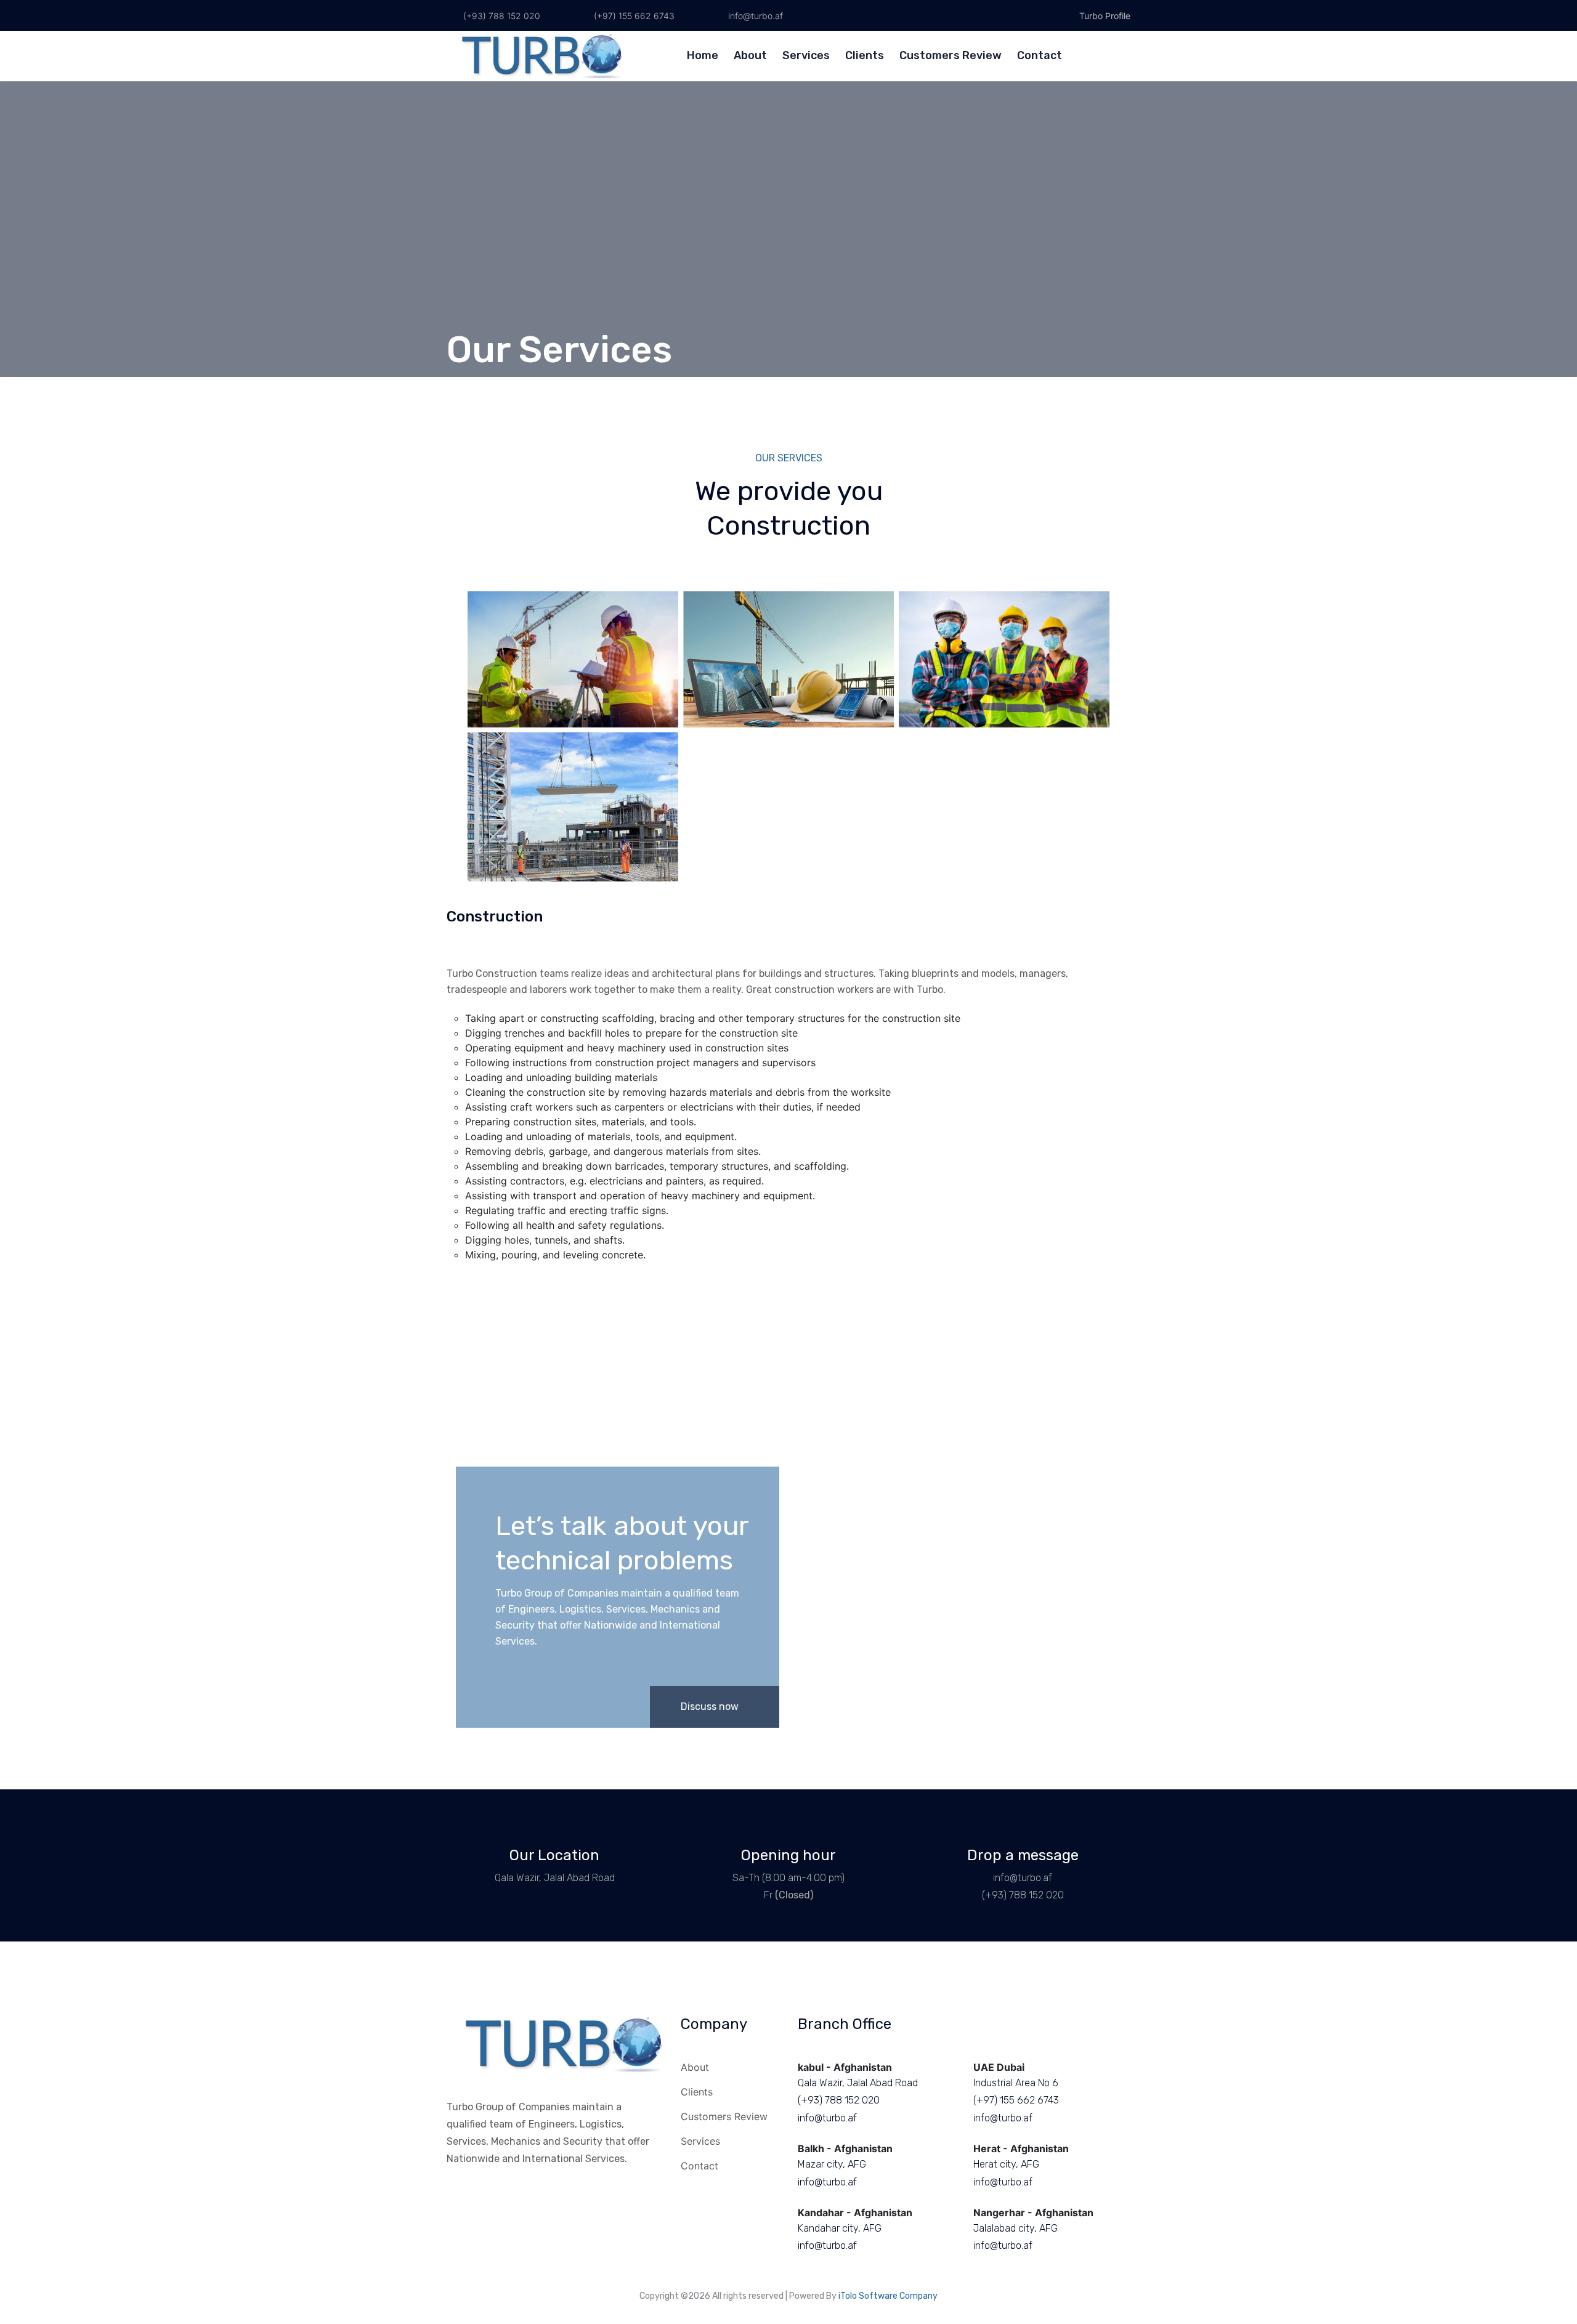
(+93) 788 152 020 (501, 16)
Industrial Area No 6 (1016, 2083)
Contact (1040, 55)
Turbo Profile (1104, 16)
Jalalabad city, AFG (1016, 2228)
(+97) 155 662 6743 (633, 16)
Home (703, 55)
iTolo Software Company (888, 2296)
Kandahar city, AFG (840, 2228)
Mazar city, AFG (832, 2164)
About (750, 55)
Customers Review (951, 55)
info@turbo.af (754, 16)
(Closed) (794, 1895)
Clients (865, 55)
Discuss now (711, 1707)
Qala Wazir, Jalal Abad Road (555, 1878)
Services (806, 55)
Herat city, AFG (1006, 2164)
